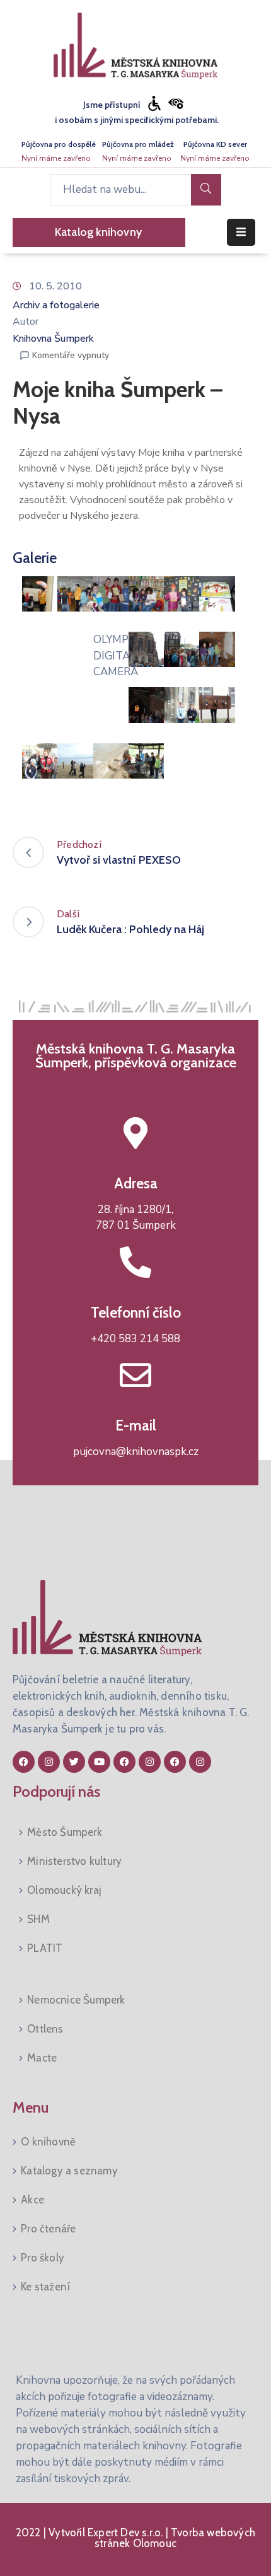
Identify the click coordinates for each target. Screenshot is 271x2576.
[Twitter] (74, 1762)
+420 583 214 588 (135, 1339)
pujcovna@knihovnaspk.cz (136, 1452)
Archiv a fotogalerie (56, 305)
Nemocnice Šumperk (76, 2000)
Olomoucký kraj (64, 1890)
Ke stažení (45, 2287)
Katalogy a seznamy (69, 2171)
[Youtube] (99, 1762)
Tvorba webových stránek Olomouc (175, 2538)
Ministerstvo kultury (74, 1861)
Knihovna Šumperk (53, 339)
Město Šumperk (65, 1832)
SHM (38, 1919)
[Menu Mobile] (241, 232)
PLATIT (45, 1948)
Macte (42, 2058)
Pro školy (43, 2258)
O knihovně (48, 2142)
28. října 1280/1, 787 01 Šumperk (136, 1218)
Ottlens (45, 2029)
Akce (32, 2200)
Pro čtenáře (48, 2229)
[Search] (206, 190)
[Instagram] (49, 1762)
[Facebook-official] (24, 1762)
